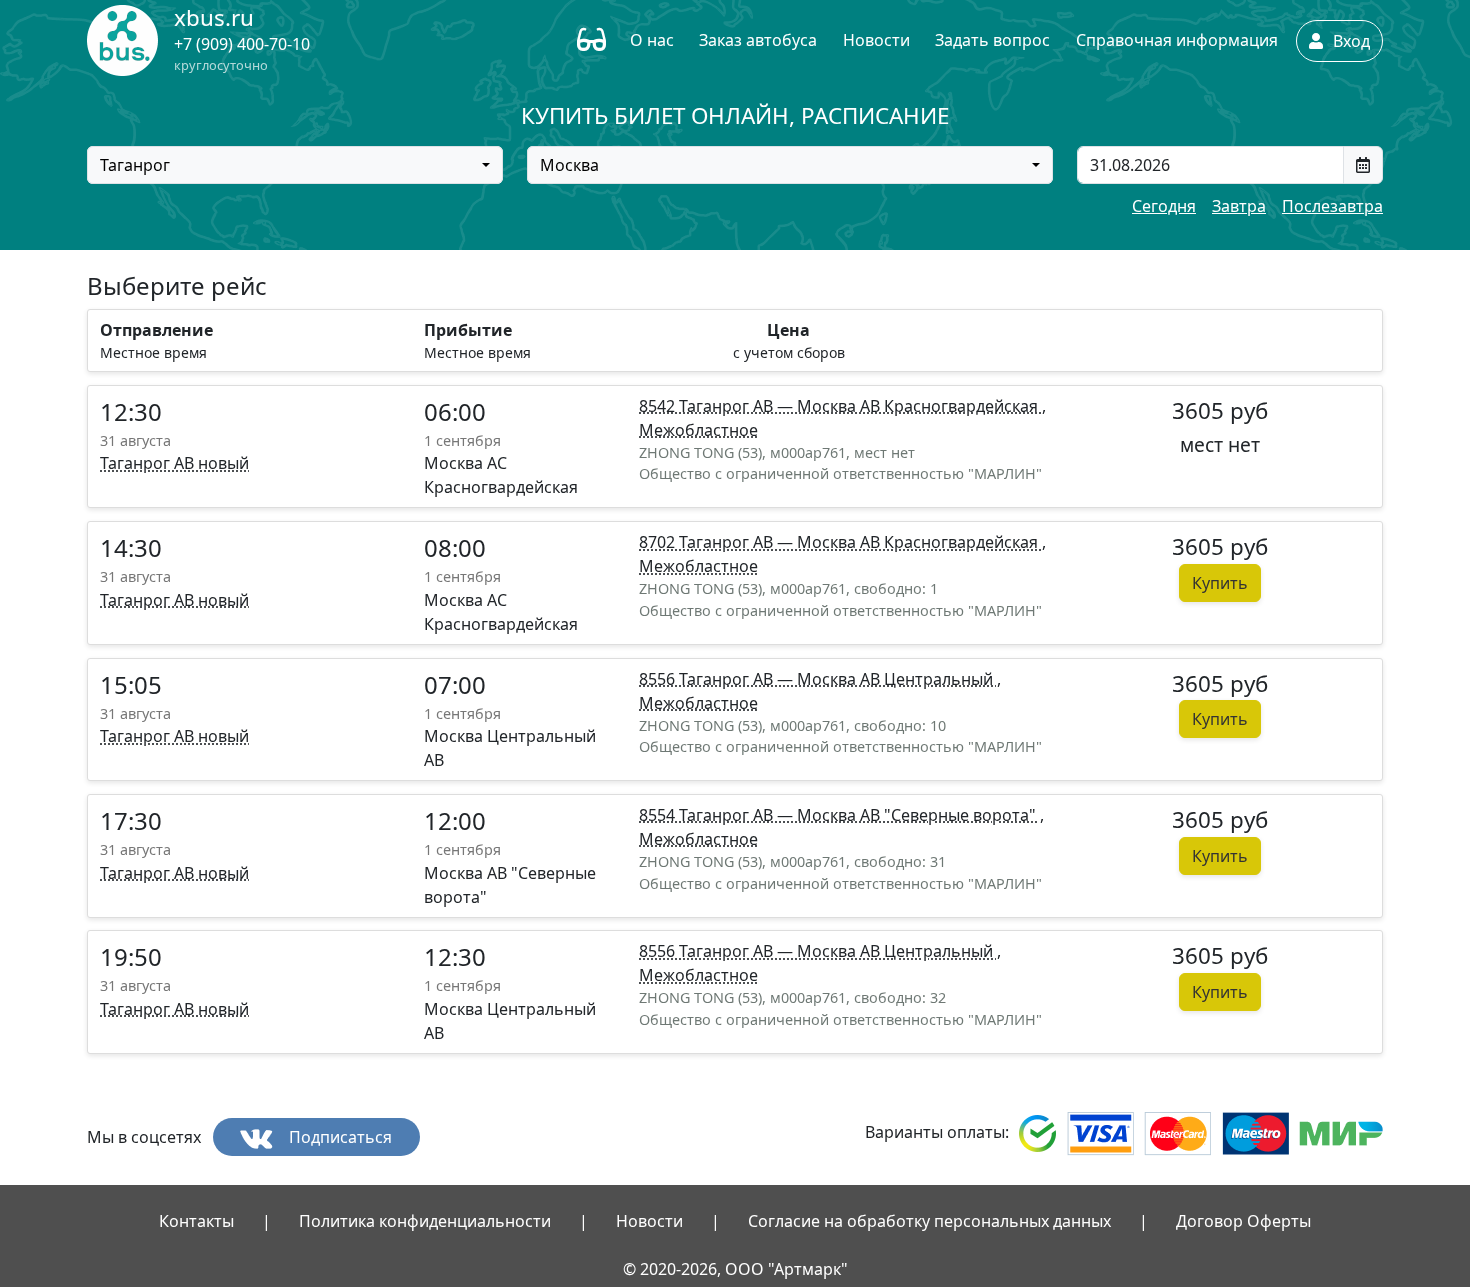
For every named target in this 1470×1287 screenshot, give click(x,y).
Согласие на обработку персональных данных (929, 1221)
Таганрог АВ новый (174, 463)
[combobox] (295, 165)
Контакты (196, 1221)
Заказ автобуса (758, 40)
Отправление (156, 330)
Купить (1220, 583)
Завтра (1239, 206)
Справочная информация (1177, 40)
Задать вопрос (992, 40)
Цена (788, 330)
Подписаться (338, 1137)
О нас (652, 40)
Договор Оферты (1243, 1221)
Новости (876, 40)
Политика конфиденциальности (425, 1221)
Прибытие (468, 330)
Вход (1349, 41)
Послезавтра (1332, 206)
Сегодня (1164, 206)
